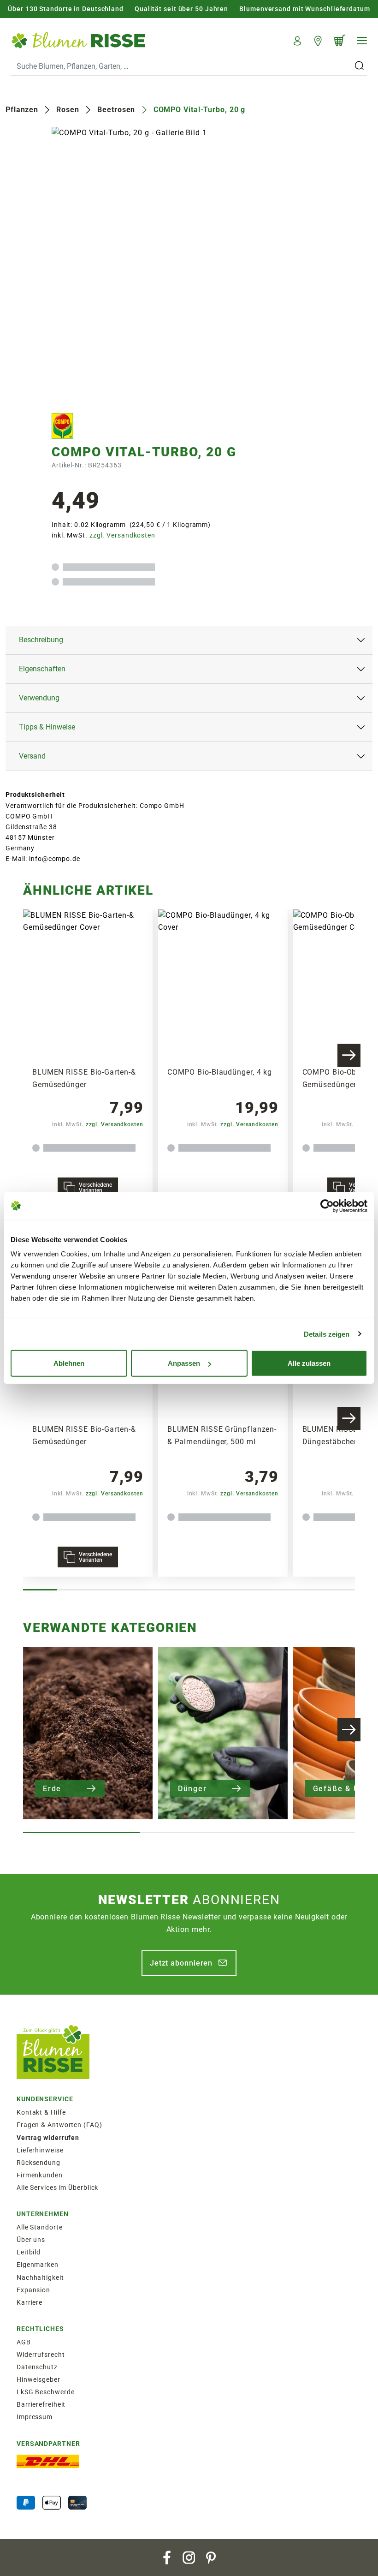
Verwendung (39, 698)
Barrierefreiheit (41, 2404)
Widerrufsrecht (41, 2355)
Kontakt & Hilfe (41, 2112)
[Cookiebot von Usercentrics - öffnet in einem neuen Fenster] (327, 1206)
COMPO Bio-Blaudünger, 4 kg (220, 1072)
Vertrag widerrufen (48, 2138)
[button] (298, 40)
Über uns (31, 2240)
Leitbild (29, 2252)
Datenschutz (37, 2367)
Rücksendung (38, 2163)
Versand (32, 756)
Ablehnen (69, 1363)
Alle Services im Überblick (57, 2188)
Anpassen (184, 1363)
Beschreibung (41, 640)
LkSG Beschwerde (46, 2392)
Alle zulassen (309, 1363)
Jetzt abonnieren (181, 1963)
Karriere (30, 2302)
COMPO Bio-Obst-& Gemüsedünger (337, 1078)
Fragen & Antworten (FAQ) (59, 2125)
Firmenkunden (40, 2175)
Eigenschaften (42, 669)
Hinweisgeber (38, 2379)
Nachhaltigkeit (40, 2277)
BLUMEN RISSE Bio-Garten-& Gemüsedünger (84, 1078)
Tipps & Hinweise (47, 727)
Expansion (33, 2290)
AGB (24, 2342)
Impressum (35, 2417)
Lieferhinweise (40, 2150)
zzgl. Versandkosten (122, 535)
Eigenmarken (38, 2265)
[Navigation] (362, 41)
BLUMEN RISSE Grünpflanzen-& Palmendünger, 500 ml (222, 1435)
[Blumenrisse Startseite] (78, 40)
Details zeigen (327, 1334)
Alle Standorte (40, 2227)
